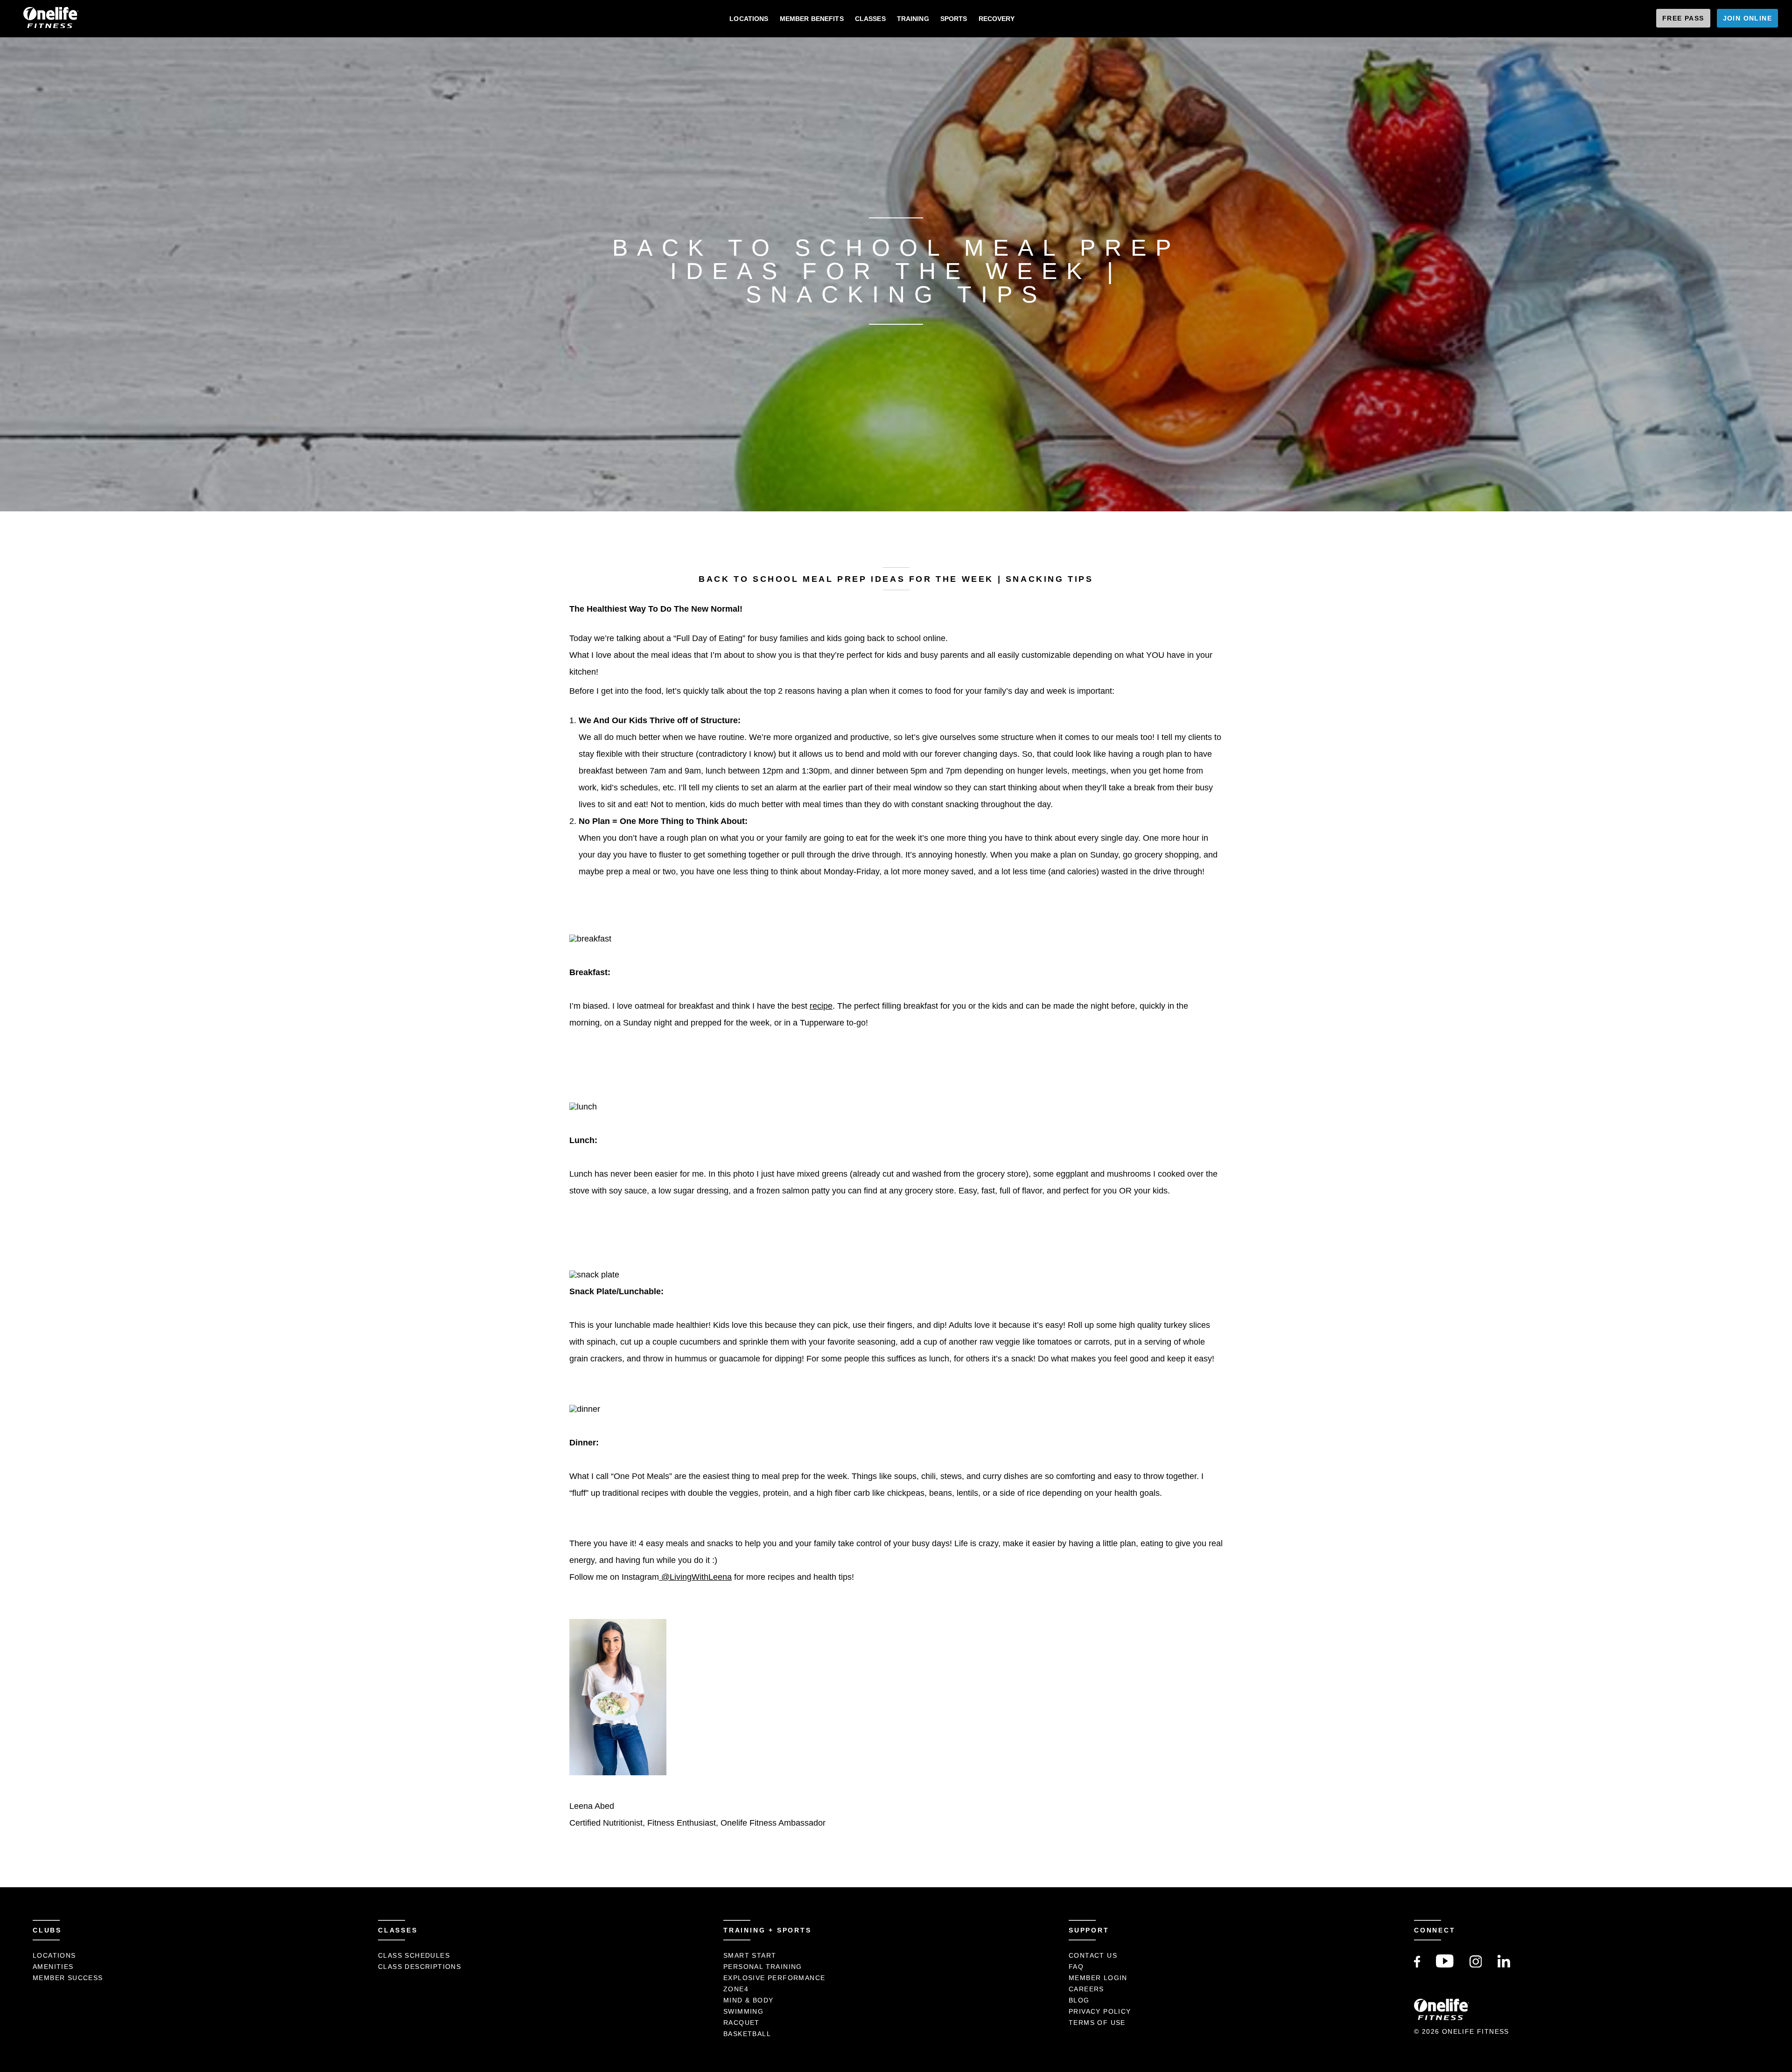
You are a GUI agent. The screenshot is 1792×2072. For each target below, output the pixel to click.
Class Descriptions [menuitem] (420, 1967)
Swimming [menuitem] (743, 2011)
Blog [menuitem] (1079, 2000)
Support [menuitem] (1089, 1930)
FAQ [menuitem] (1076, 1967)
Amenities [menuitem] (53, 1967)
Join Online (1747, 18)
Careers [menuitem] (1086, 1989)
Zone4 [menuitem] (736, 1989)
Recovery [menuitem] (997, 19)
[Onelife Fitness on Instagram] (1476, 1965)
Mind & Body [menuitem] (748, 2000)
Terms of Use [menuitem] (1097, 2023)
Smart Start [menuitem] (750, 1955)
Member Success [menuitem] (68, 1978)
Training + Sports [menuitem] (767, 1930)
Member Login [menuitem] (1098, 1978)
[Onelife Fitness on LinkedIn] (1504, 1965)
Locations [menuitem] (749, 19)
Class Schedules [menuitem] (414, 1955)
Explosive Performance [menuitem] (774, 1978)
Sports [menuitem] (954, 19)
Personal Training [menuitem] (763, 1967)
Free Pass (1683, 18)
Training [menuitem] (913, 19)
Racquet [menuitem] (742, 2023)
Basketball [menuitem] (747, 2034)
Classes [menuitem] (870, 19)
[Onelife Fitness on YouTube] (1445, 1965)
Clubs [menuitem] (47, 1930)
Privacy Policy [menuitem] (1100, 2011)
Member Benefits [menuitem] (812, 19)
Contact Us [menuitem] (1093, 1955)
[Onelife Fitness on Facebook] (1417, 1965)
